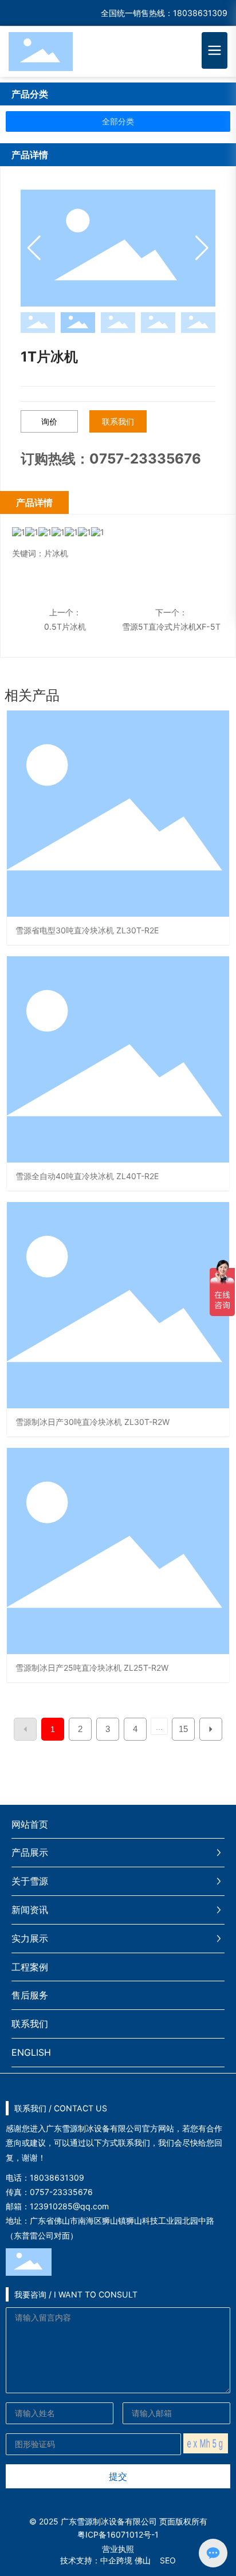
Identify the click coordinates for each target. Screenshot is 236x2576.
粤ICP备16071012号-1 (118, 2534)
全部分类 (118, 121)
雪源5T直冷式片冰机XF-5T (171, 627)
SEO (168, 2560)
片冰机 (56, 553)
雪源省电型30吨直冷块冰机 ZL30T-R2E (87, 930)
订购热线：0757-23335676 (111, 459)
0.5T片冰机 (65, 627)
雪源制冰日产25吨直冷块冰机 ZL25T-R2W (92, 1668)
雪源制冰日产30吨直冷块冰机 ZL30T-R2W (93, 1422)
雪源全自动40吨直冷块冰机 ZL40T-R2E (87, 1176)
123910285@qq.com (69, 2206)
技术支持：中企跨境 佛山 (105, 2560)
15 (183, 1729)
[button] (202, 248)
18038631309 (200, 13)
